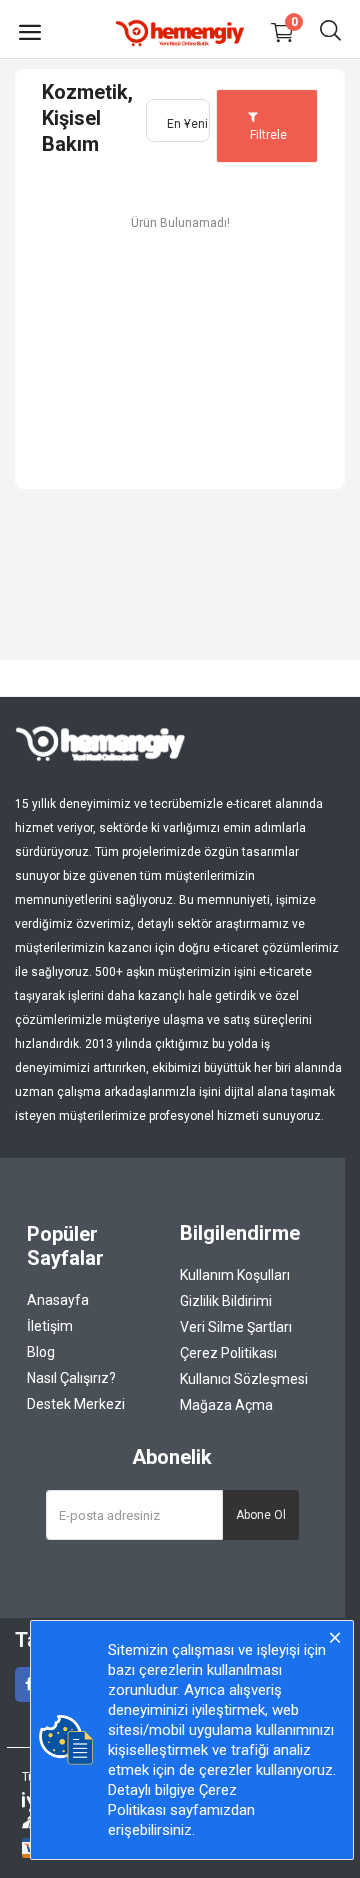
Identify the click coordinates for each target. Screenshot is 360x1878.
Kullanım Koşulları (235, 1275)
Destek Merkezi (76, 1404)
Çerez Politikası (228, 1353)
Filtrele (267, 135)
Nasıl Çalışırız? (71, 1378)
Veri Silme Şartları (236, 1327)
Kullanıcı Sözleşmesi (244, 1379)
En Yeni (187, 124)
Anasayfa (58, 1300)
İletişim (50, 1326)
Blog (41, 1352)
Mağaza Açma (226, 1405)
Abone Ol (261, 1515)
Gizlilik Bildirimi (226, 1301)
